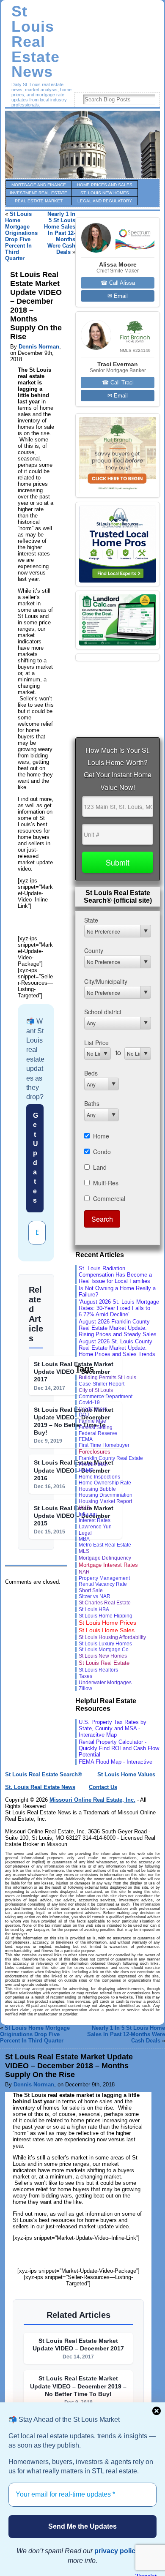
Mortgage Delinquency (105, 1558)
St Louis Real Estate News (36, 42)
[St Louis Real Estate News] (82, 144)
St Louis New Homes (103, 1656)
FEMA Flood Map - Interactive (115, 1762)
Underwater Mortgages (105, 1682)
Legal (85, 1533)
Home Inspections (99, 1477)
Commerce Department (106, 1397)
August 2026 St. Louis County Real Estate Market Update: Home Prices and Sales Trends (117, 1348)
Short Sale (91, 1590)
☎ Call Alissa (118, 283)
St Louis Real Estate (104, 1663)
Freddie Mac (93, 1464)
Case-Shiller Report (102, 1384)
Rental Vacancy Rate (103, 1584)
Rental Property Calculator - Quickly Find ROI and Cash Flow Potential (119, 1748)
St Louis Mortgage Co (104, 1650)
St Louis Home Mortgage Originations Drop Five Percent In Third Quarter (21, 236)
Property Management (104, 1578)
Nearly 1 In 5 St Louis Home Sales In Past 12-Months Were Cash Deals (60, 233)
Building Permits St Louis (107, 1378)
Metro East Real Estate (105, 1545)
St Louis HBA (94, 1609)
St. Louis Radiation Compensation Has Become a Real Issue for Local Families (115, 1275)
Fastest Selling (96, 1427)
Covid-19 (89, 1402)
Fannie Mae (92, 1421)
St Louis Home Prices (107, 1623)
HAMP (86, 1470)
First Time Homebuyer (104, 1445)
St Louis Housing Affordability (112, 1637)
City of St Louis (96, 1390)
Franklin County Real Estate (111, 1458)
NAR (84, 1572)
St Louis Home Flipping (106, 1616)
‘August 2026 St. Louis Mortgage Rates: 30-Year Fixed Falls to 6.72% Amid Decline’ (119, 1308)
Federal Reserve (98, 1433)
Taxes (85, 1676)
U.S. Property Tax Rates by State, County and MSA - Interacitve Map (113, 1728)
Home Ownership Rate (105, 1483)
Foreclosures (95, 1452)
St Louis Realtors (98, 1670)
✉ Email (118, 296)
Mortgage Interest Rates (108, 1565)
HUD (84, 1508)
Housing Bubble (97, 1489)
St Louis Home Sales (107, 1630)
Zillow (85, 1688)
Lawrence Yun (95, 1526)
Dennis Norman (39, 347)
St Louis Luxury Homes (105, 1644)
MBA (84, 1539)
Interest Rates (95, 1520)
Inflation (88, 1514)
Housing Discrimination (106, 1495)
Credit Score (93, 1409)
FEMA (86, 1439)
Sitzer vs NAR (95, 1596)
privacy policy (117, 2551)
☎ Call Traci (118, 383)
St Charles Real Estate (105, 1603)
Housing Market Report (105, 1501)
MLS (84, 1551)
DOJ (84, 1415)
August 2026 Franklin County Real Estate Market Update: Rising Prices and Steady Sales (118, 1328)
